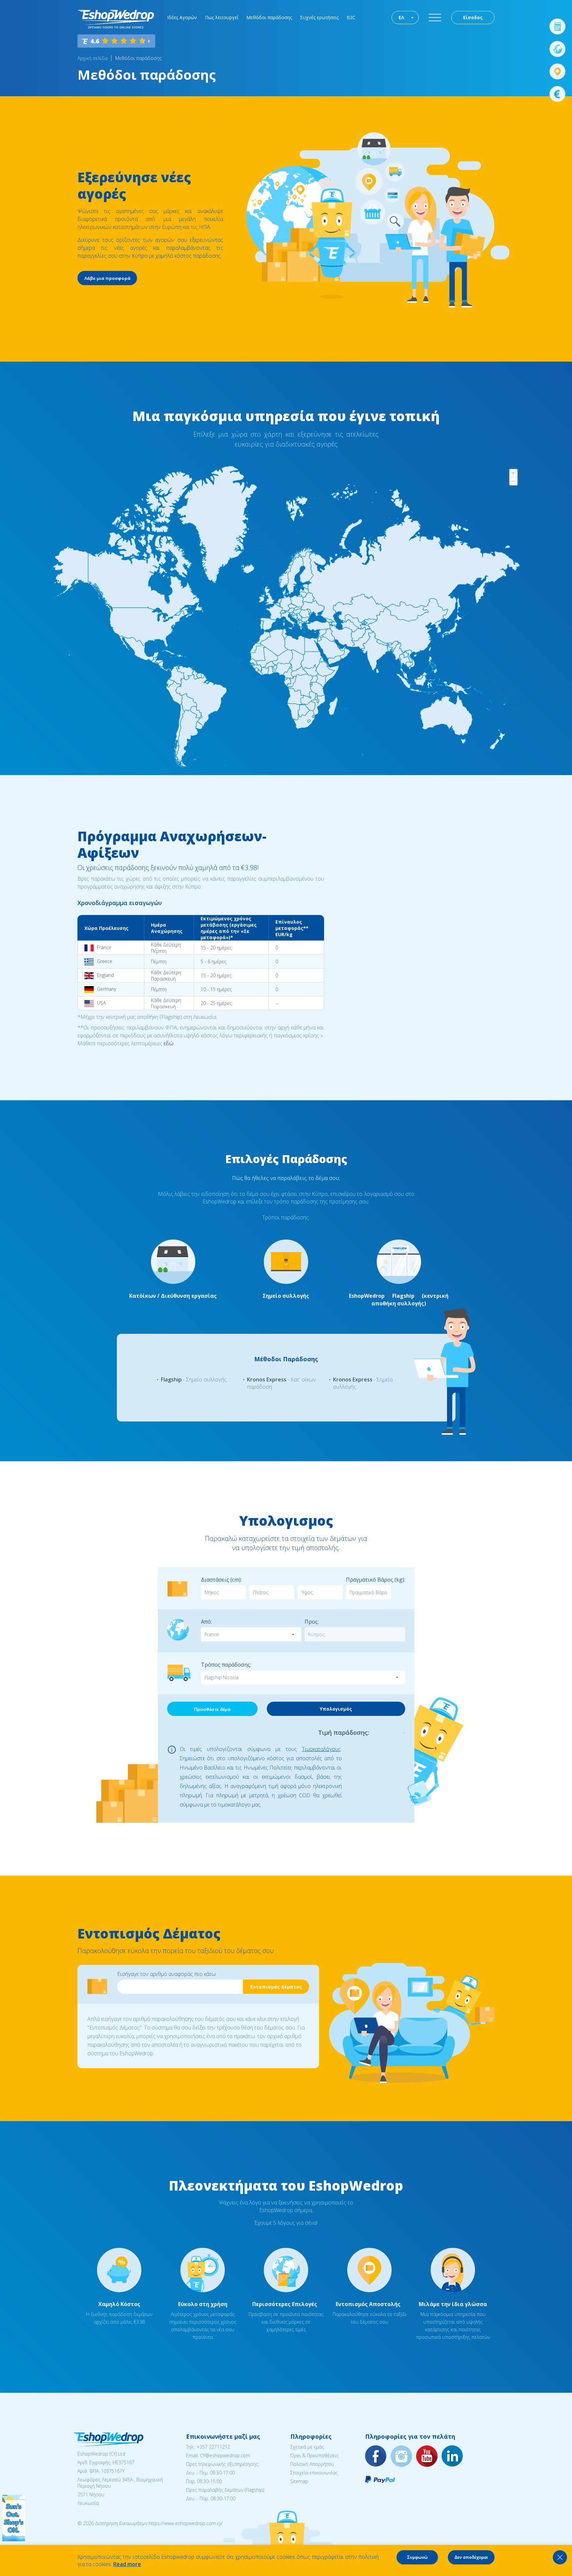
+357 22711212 (213, 2447)
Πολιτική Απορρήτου (312, 2464)
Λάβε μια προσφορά (107, 278)
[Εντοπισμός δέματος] (557, 71)
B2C (351, 17)
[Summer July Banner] (14, 2539)
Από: (206, 1622)
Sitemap (299, 2481)
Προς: (312, 1622)
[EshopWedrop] (116, 19)
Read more (127, 2564)
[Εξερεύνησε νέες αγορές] (557, 49)
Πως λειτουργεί (222, 17)
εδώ (168, 1043)
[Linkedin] (453, 2456)
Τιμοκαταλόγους (321, 1749)
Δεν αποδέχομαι (471, 2557)
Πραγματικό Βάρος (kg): (376, 1580)
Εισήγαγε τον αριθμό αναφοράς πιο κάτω (167, 1974)
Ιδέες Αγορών (182, 17)
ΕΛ (401, 17)
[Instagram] (402, 2456)
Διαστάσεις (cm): (221, 1580)
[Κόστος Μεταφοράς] (557, 26)
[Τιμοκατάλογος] (557, 94)
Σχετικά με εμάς (307, 2447)
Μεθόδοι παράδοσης (269, 17)
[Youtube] (427, 2456)
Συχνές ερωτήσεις (319, 17)
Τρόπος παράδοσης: (226, 1665)
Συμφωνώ (417, 2557)
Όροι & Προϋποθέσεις (314, 2455)
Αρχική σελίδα (93, 58)
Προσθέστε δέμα (212, 1709)
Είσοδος (473, 17)
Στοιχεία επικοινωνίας (314, 2473)
